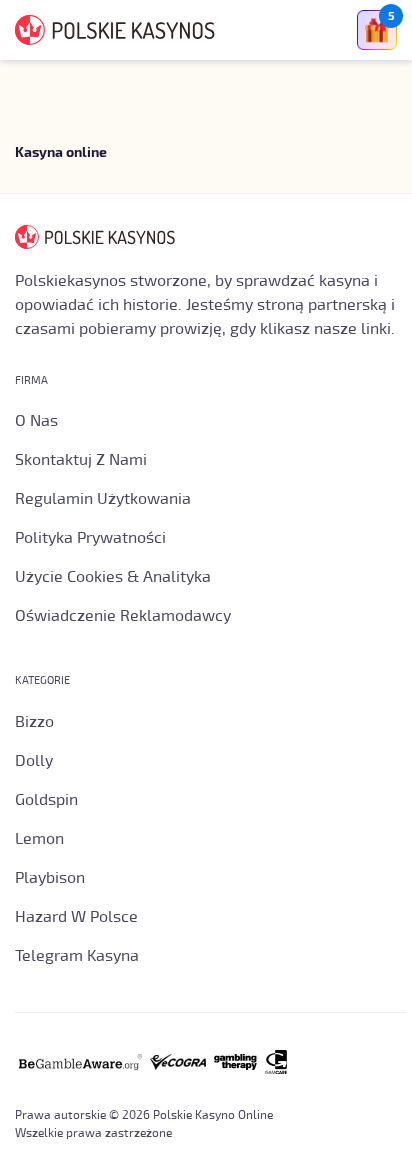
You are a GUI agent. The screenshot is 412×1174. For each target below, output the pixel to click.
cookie (203, 1126)
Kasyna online (61, 153)
